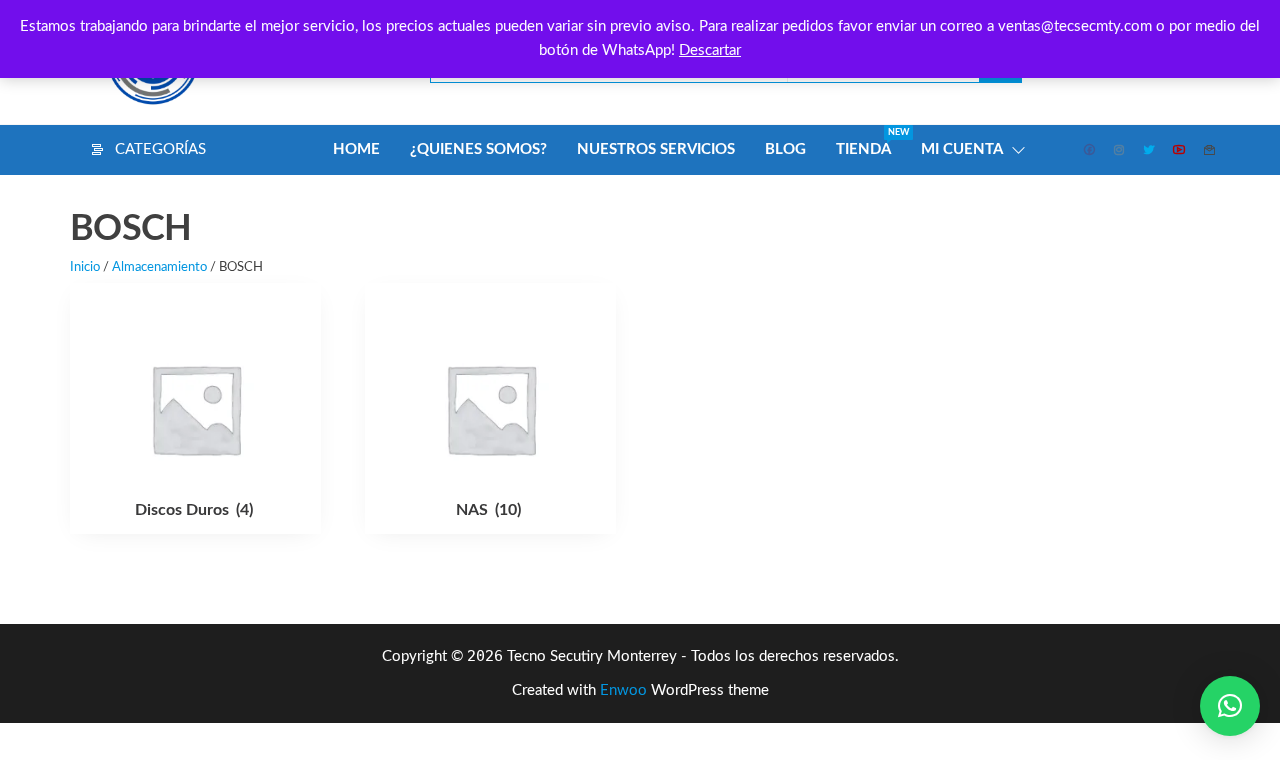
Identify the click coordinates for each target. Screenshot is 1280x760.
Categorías (160, 149)
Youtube (1180, 150)
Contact (1210, 150)
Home (356, 149)
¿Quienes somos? (478, 149)
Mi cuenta (962, 149)
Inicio (85, 267)
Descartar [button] (710, 50)
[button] (1230, 706)
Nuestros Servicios (656, 149)
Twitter (1150, 150)
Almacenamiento (159, 267)
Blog (785, 149)
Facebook (1090, 150)
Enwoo (623, 690)
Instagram (1120, 150)
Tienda (871, 142)
